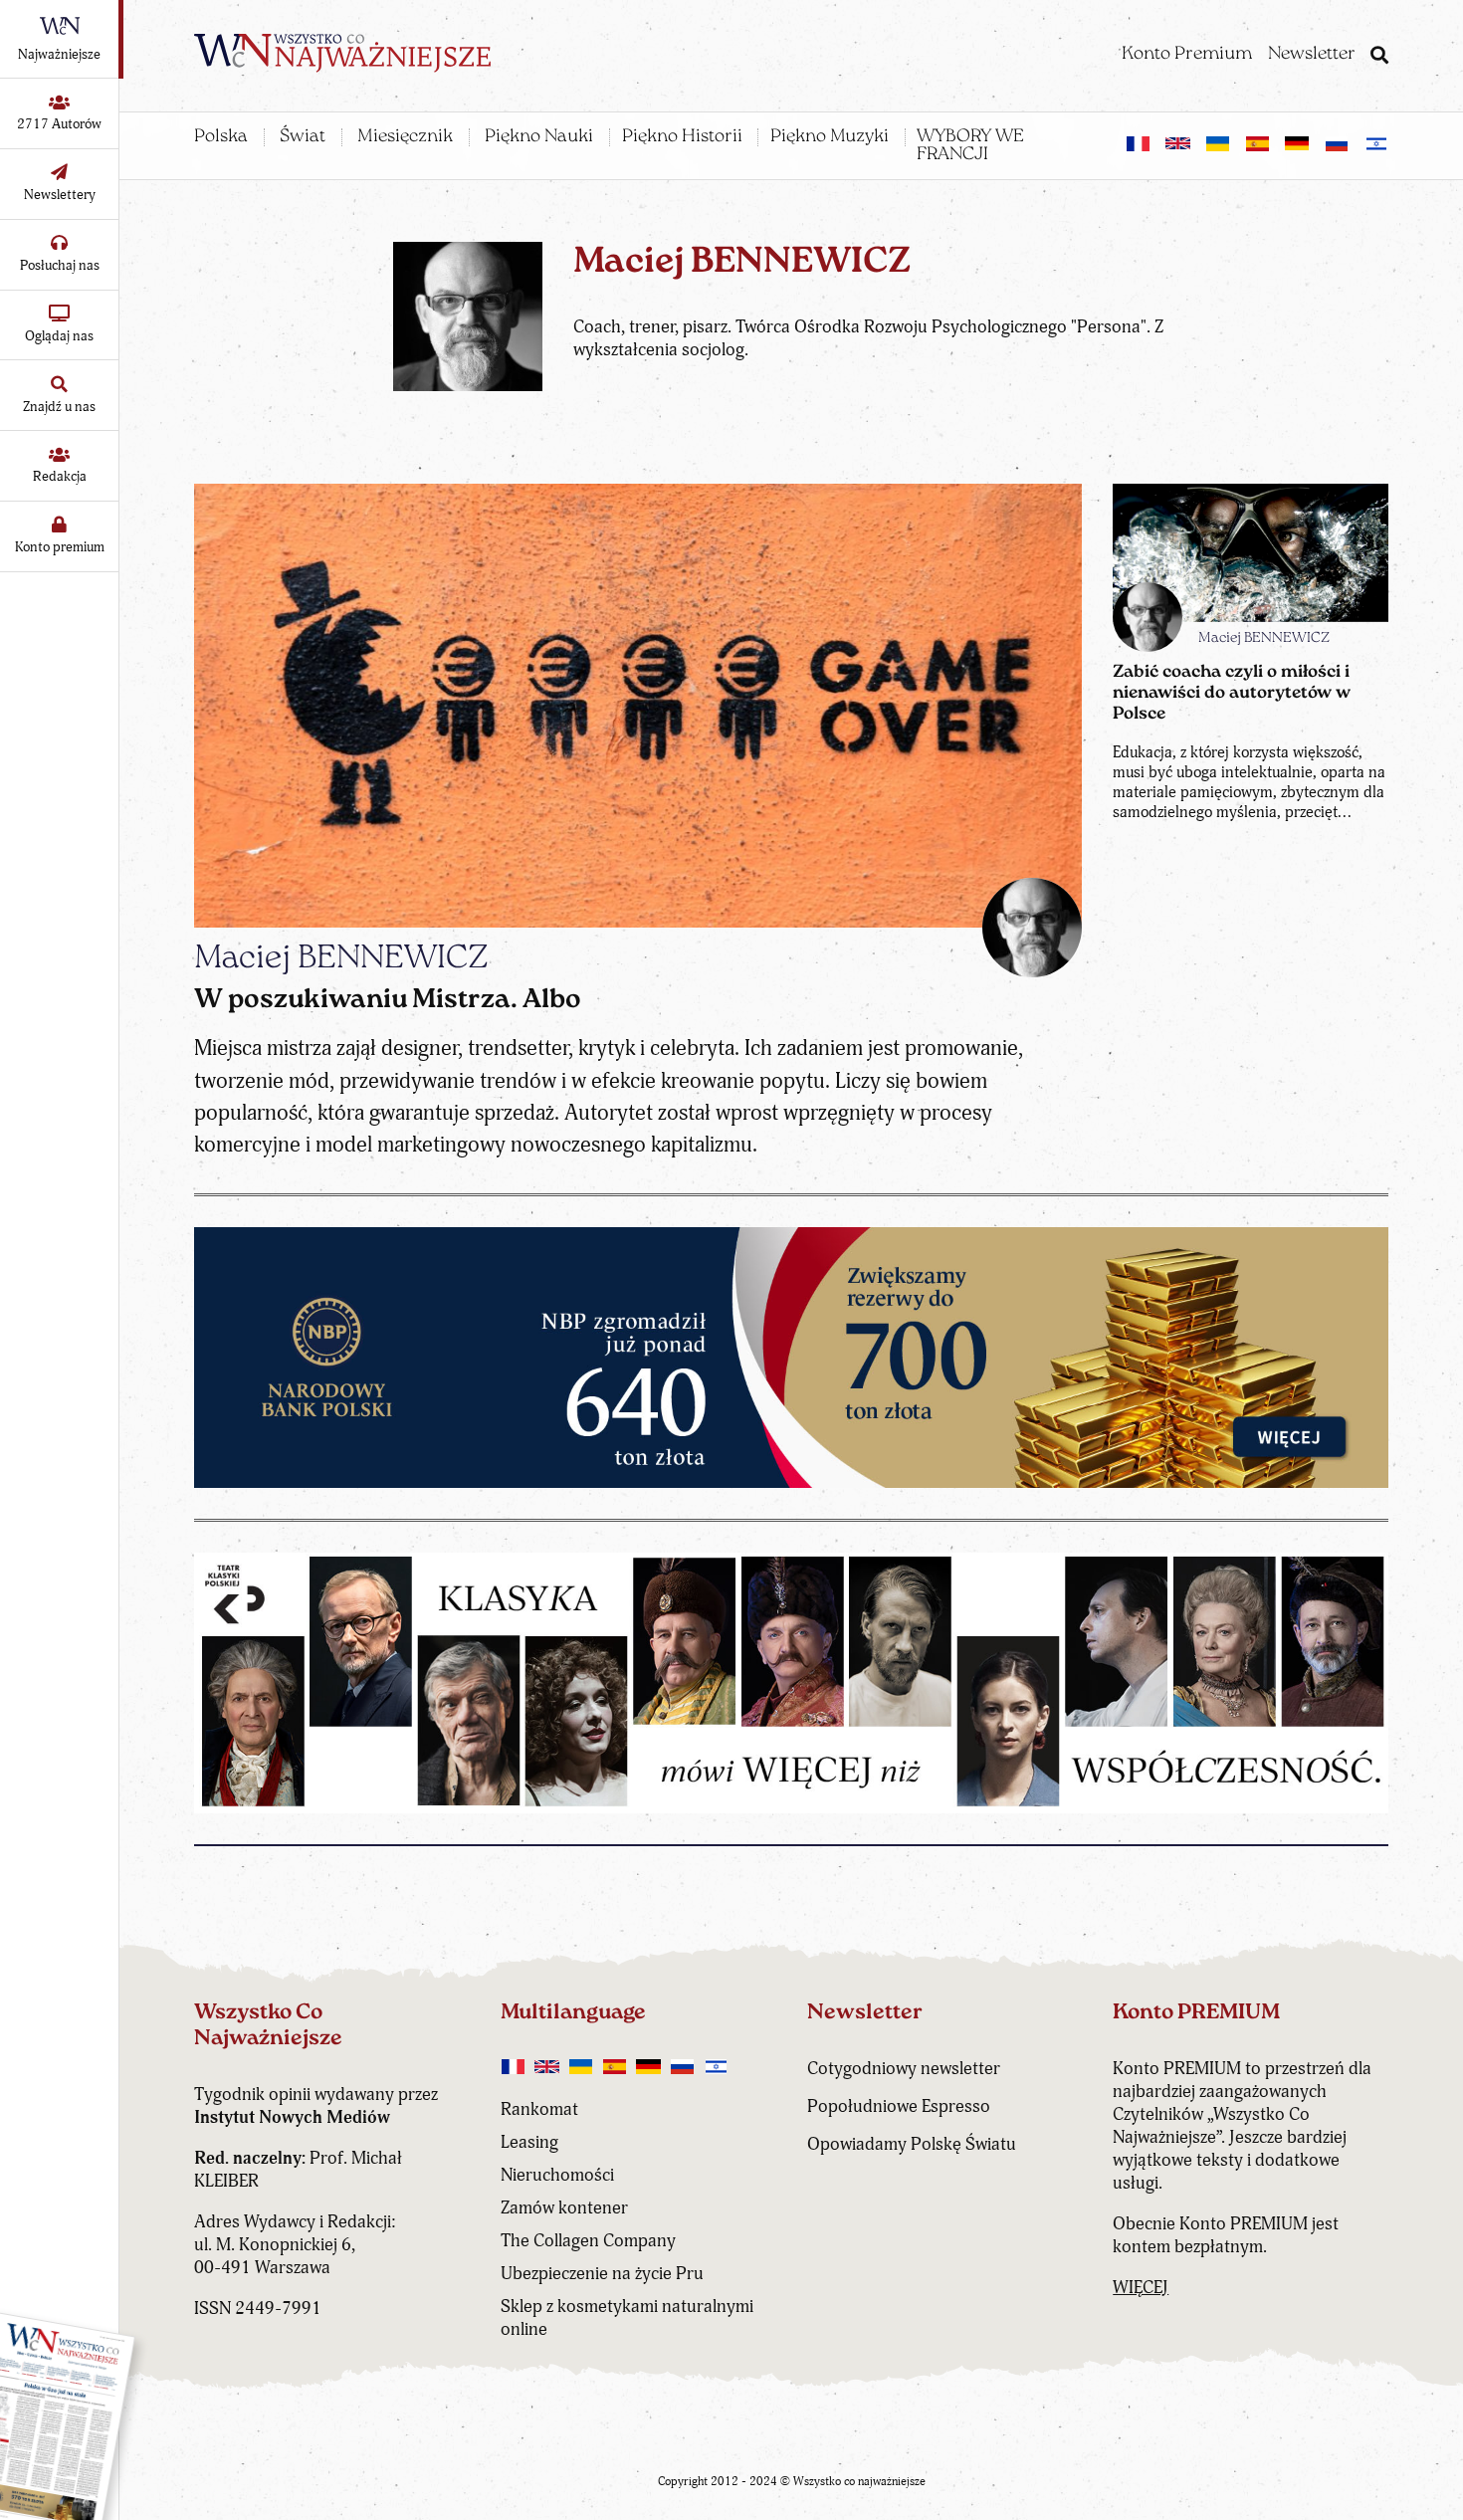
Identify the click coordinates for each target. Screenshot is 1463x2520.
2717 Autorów (59, 124)
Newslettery (60, 195)
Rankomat (539, 2109)
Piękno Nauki (539, 137)
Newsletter (1312, 55)
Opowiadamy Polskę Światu (912, 2144)
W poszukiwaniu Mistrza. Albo (388, 1001)
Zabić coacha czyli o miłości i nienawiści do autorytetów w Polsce (1232, 693)
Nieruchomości (557, 2175)
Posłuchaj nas (60, 265)
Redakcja (60, 476)
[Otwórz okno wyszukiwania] (1379, 58)
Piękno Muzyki (830, 137)
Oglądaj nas (59, 336)
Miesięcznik (405, 137)
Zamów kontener (564, 2208)
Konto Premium (1187, 55)
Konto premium (60, 547)
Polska (221, 137)
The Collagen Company (588, 2241)
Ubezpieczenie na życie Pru (602, 2274)
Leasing (529, 2142)
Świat (303, 137)
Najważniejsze (59, 54)
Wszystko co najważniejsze (859, 2482)
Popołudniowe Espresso (899, 2106)
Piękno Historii (682, 137)
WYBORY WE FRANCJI (970, 146)
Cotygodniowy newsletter (904, 2069)
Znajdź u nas (59, 407)
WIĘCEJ (1141, 2288)
